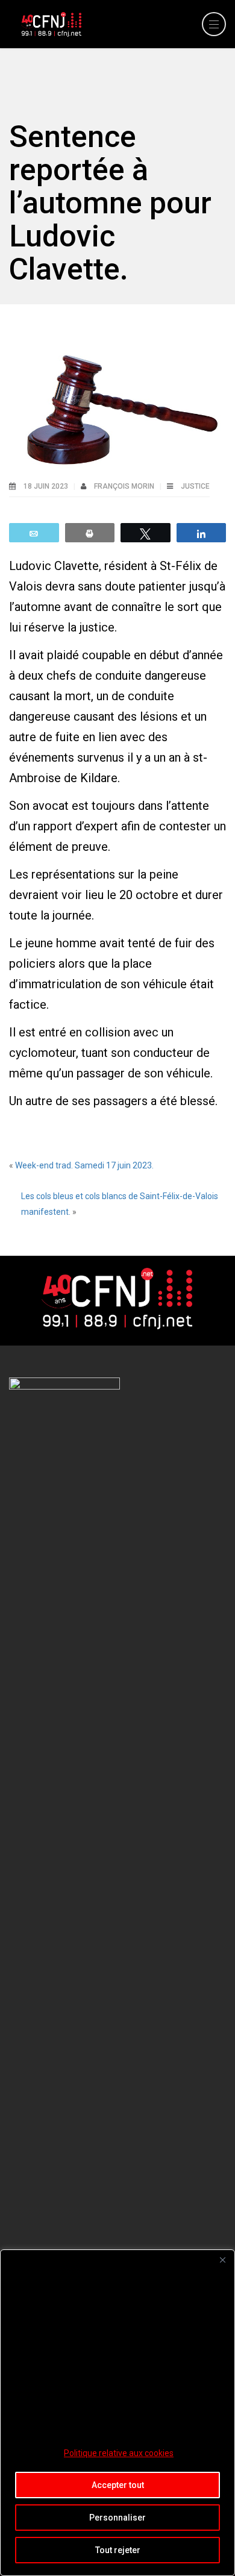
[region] (117, 2413)
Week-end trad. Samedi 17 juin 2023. (84, 1165)
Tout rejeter (118, 2550)
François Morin (125, 486)
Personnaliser (117, 2518)
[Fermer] (222, 2260)
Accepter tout (118, 2485)
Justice (195, 486)
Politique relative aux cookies (119, 2453)
